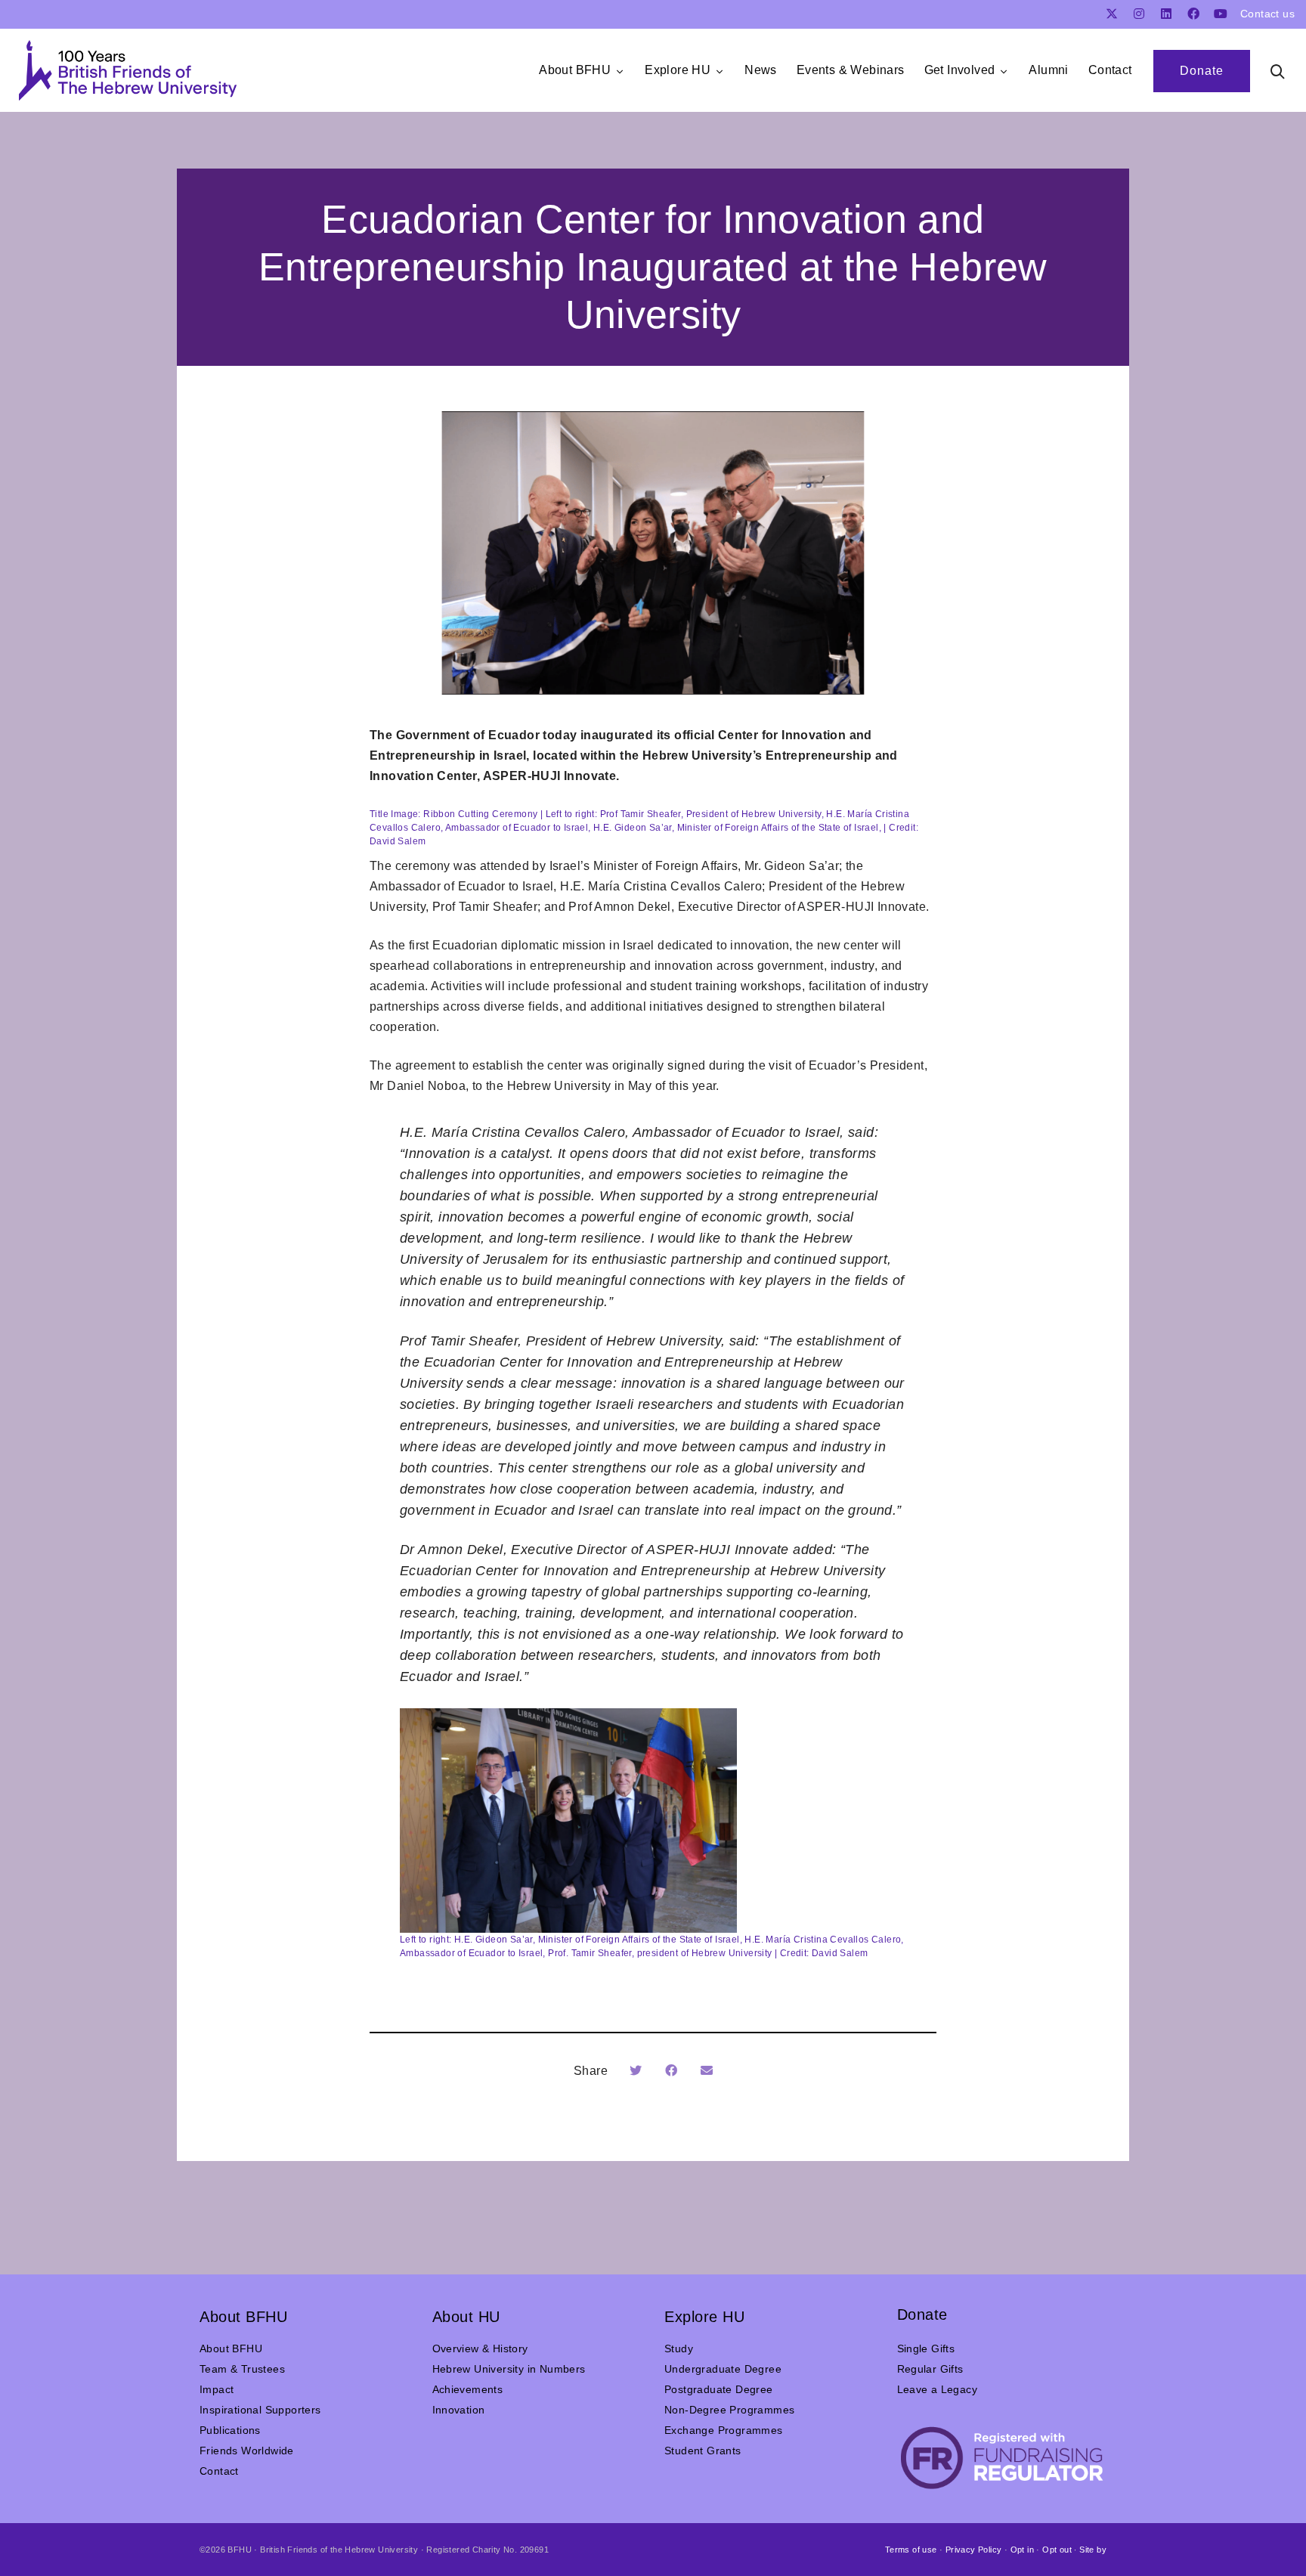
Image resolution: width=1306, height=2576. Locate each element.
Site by (1093, 2550)
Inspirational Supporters (260, 2410)
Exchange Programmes (724, 2430)
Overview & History (480, 2348)
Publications (230, 2430)
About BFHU (231, 2348)
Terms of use (911, 2550)
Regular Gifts (930, 2369)
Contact (219, 2471)
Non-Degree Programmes (729, 2410)
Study (679, 2348)
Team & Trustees (242, 2369)
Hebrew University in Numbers (509, 2369)
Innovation (459, 2410)
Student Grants (703, 2451)
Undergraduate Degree (723, 2369)
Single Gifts (926, 2348)
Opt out (1057, 2550)
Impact (217, 2389)
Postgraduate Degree (719, 2389)
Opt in (1022, 2550)
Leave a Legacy (938, 2389)
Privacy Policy (974, 2550)
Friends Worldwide (247, 2451)
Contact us (1267, 14)
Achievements (468, 2389)
